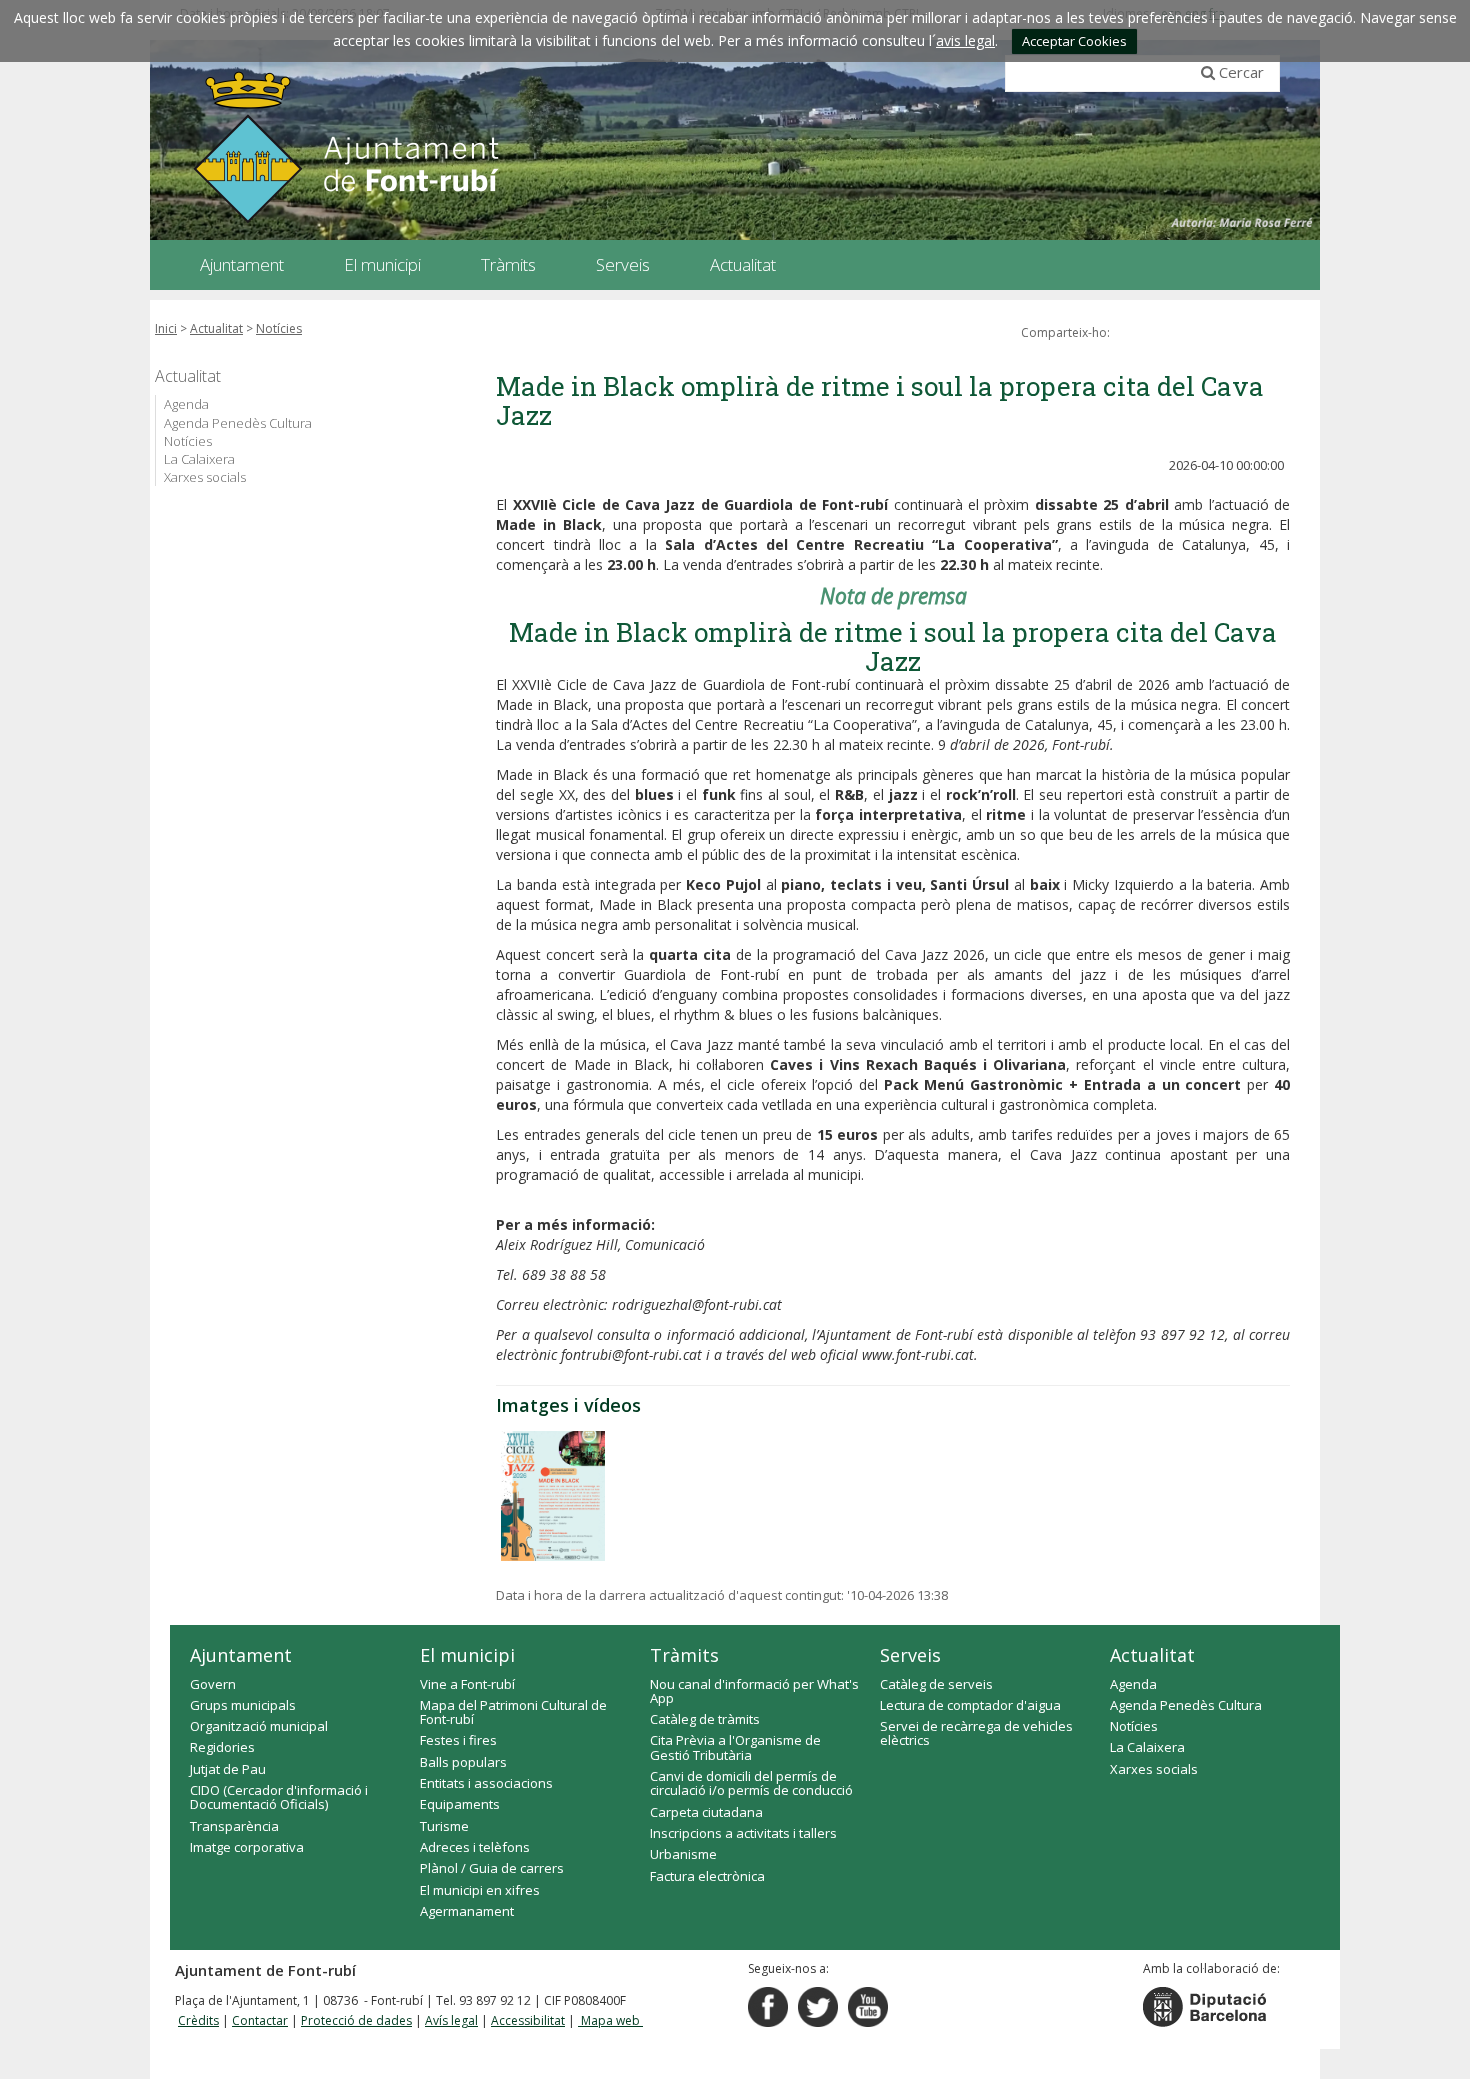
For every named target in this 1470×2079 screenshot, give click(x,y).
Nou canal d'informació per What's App (754, 1691)
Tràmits (684, 1655)
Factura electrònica (707, 1876)
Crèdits (198, 2020)
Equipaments (460, 1804)
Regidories (222, 1747)
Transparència (234, 1826)
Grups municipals (243, 1705)
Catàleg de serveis (936, 1684)
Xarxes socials (205, 477)
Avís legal (451, 2020)
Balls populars (463, 1762)
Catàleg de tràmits (705, 1719)
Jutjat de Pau (228, 1769)
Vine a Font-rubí (467, 1684)
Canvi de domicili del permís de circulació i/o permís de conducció (751, 1783)
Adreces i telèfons (475, 1847)
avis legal (965, 40)
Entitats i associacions (486, 1783)
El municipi (467, 1655)
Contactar (260, 2020)
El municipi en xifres (480, 1890)
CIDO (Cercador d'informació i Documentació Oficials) (279, 1797)
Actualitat (216, 328)
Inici (166, 328)
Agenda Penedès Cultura (238, 423)
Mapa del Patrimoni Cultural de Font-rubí (513, 1712)
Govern (213, 1684)
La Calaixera (199, 459)
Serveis (910, 1655)
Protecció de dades (356, 2020)
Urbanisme (683, 1854)
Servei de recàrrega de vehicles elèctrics (976, 1733)
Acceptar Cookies (1074, 41)
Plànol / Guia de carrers (492, 1868)
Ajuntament (241, 1655)
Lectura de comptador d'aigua (970, 1705)
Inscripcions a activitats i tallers (743, 1833)
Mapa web (610, 2020)
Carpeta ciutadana (706, 1812)
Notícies (279, 328)
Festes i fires (458, 1740)
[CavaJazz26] (553, 1496)
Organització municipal (259, 1726)
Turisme (444, 1826)
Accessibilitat (528, 2020)
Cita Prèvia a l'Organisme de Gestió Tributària (735, 1747)
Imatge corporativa (247, 1847)
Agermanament (467, 1911)
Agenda (186, 404)
